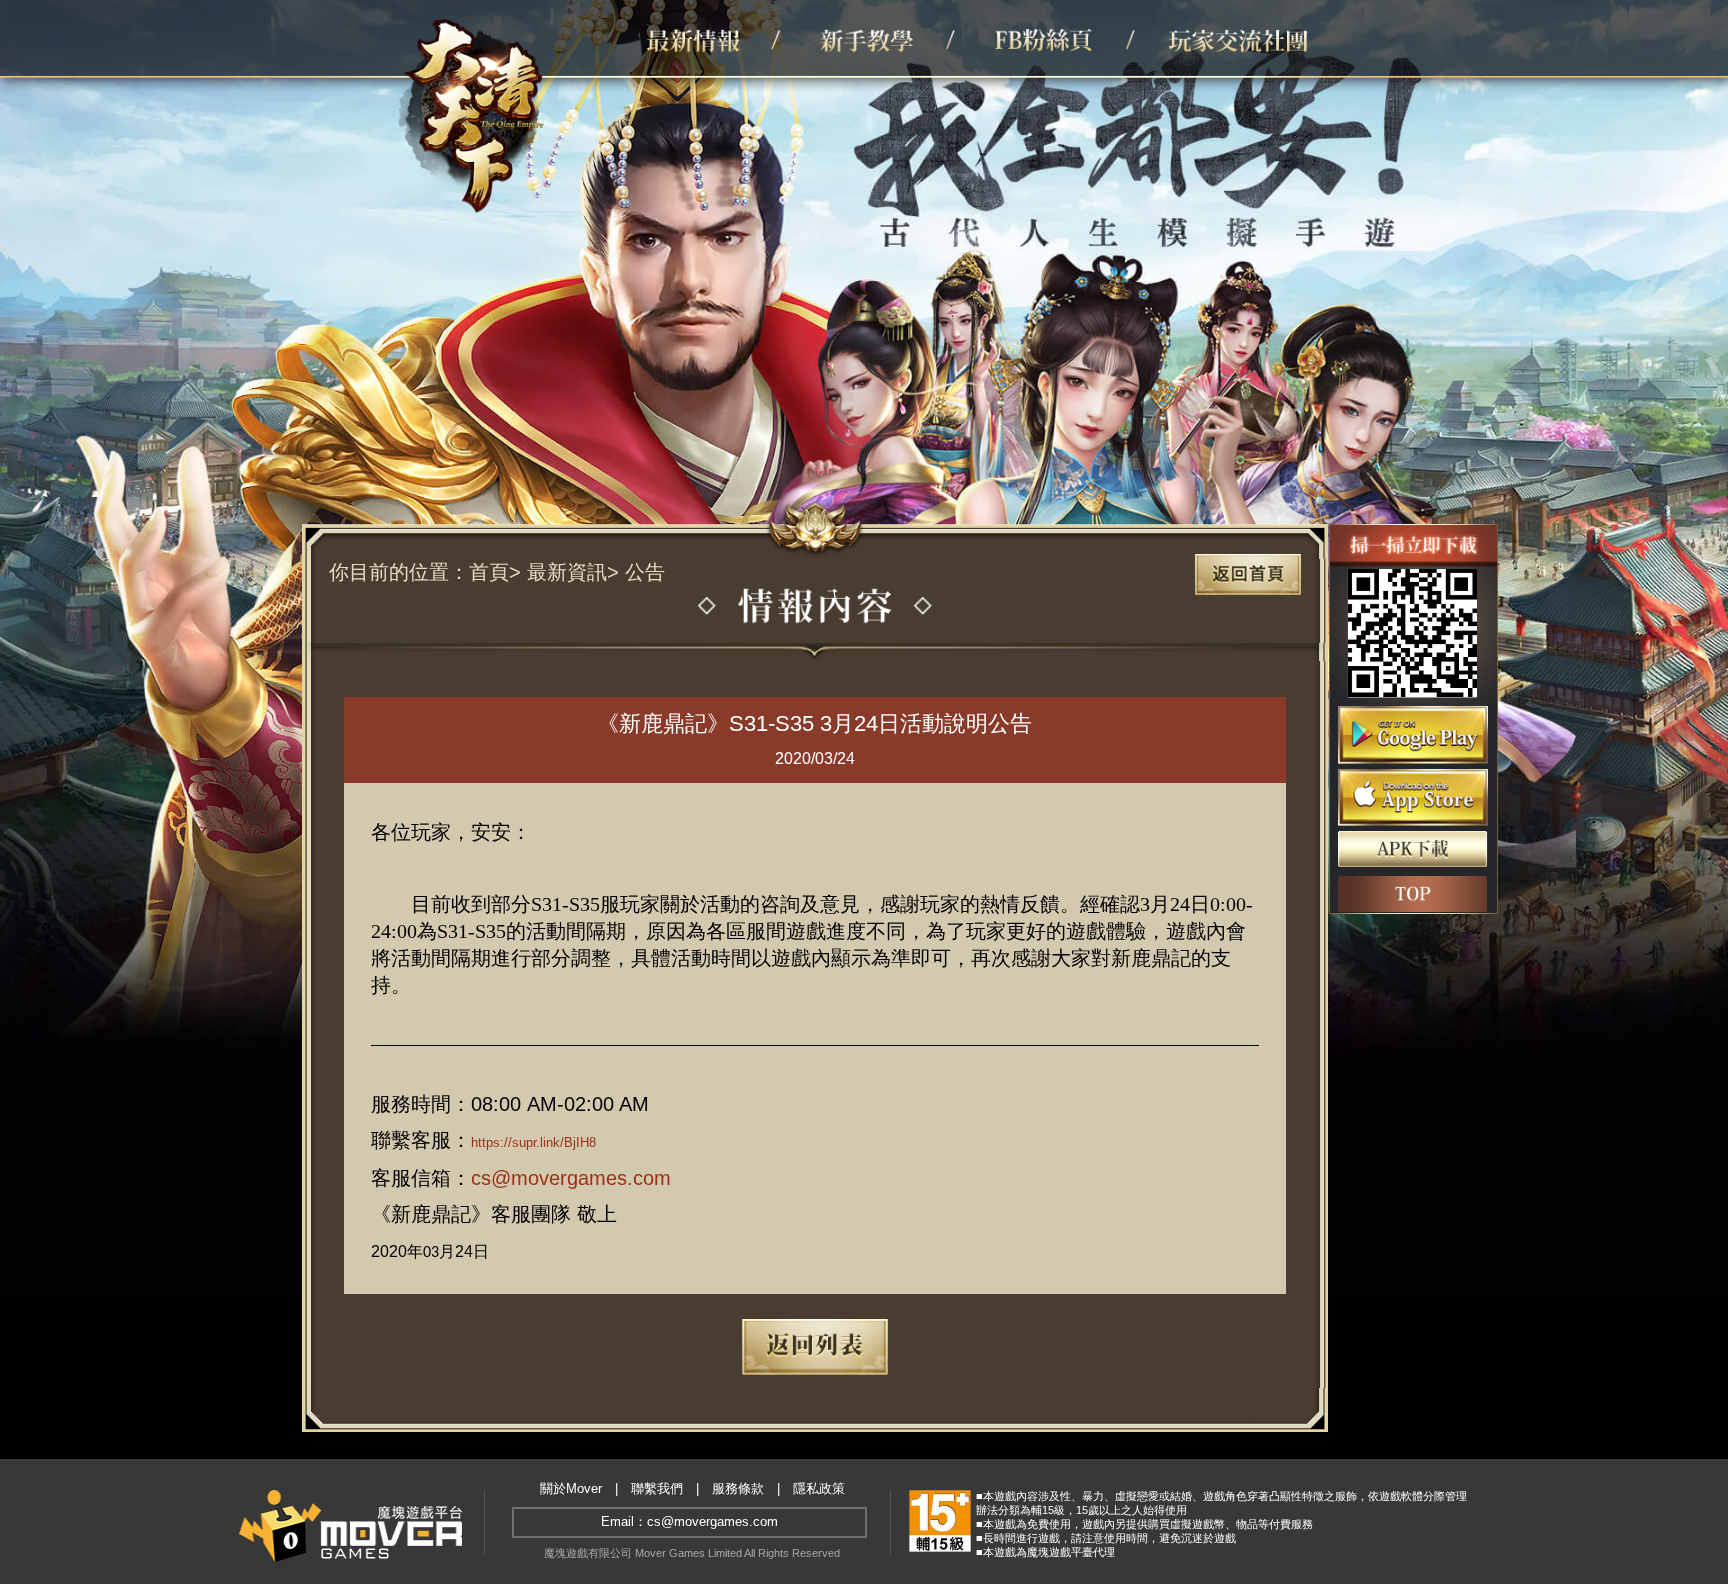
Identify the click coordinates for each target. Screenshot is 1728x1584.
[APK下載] (1413, 849)
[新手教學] (882, 37)
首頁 (489, 572)
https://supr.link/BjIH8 (533, 1142)
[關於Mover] (350, 1525)
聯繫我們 (657, 1489)
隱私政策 (819, 1489)
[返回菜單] (815, 1347)
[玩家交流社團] (1233, 37)
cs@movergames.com (571, 1178)
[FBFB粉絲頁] (1058, 37)
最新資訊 (567, 572)
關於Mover (571, 1489)
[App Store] (1413, 798)
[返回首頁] (1248, 574)
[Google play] (1413, 735)
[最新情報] (707, 37)
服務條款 (738, 1489)
